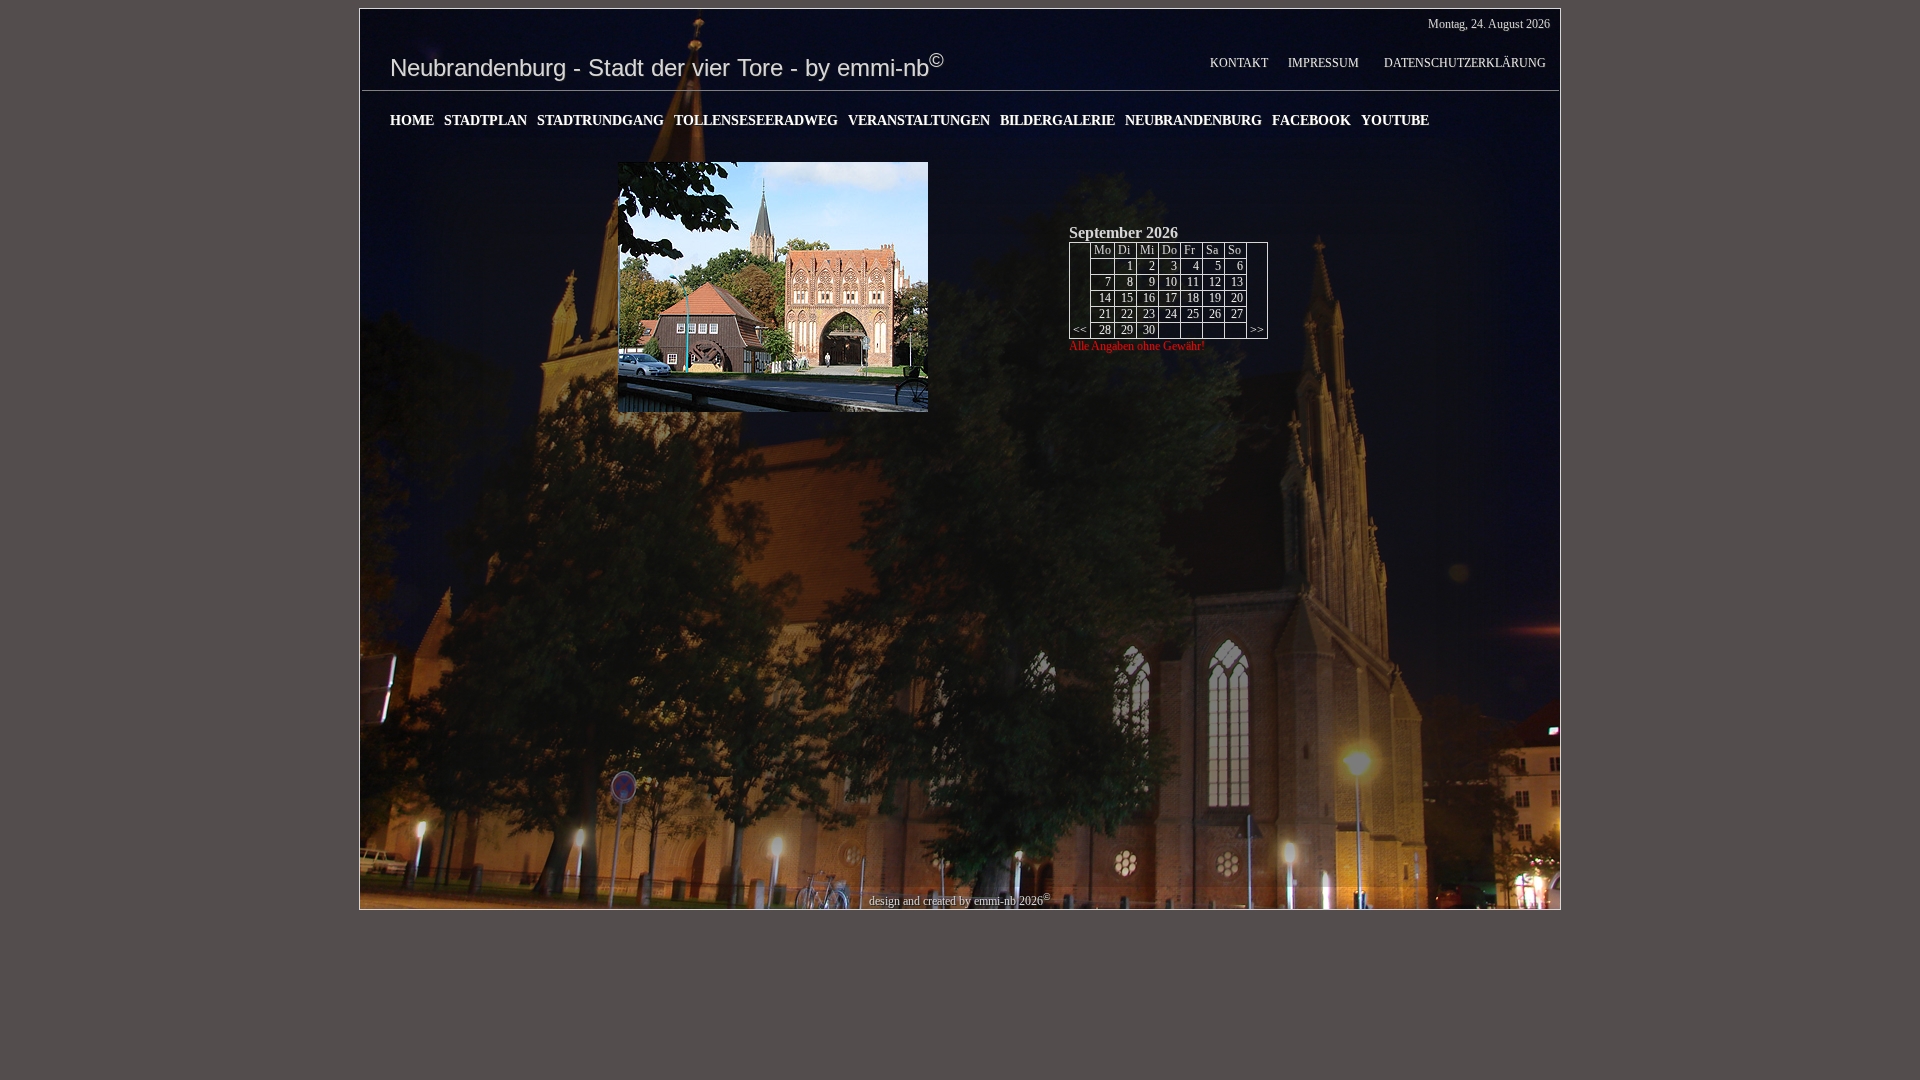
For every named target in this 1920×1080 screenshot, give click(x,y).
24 (1169, 314)
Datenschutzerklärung (1465, 63)
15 (1125, 298)
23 (1147, 314)
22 (1125, 314)
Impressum (1323, 63)
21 (1103, 314)
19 (1213, 298)
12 (1213, 282)
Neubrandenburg (1193, 120)
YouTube (1395, 120)
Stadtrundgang (600, 120)
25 (1191, 314)
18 (1191, 298)
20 (1235, 298)
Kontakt (1239, 63)
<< (1080, 330)
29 (1125, 330)
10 (1169, 282)
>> (1257, 330)
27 (1235, 314)
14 (1103, 298)
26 (1213, 314)
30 (1147, 330)
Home (412, 120)
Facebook (1311, 120)
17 (1169, 298)
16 (1147, 298)
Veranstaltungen (919, 120)
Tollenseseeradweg (756, 120)
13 (1235, 282)
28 (1103, 330)
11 (1191, 282)
